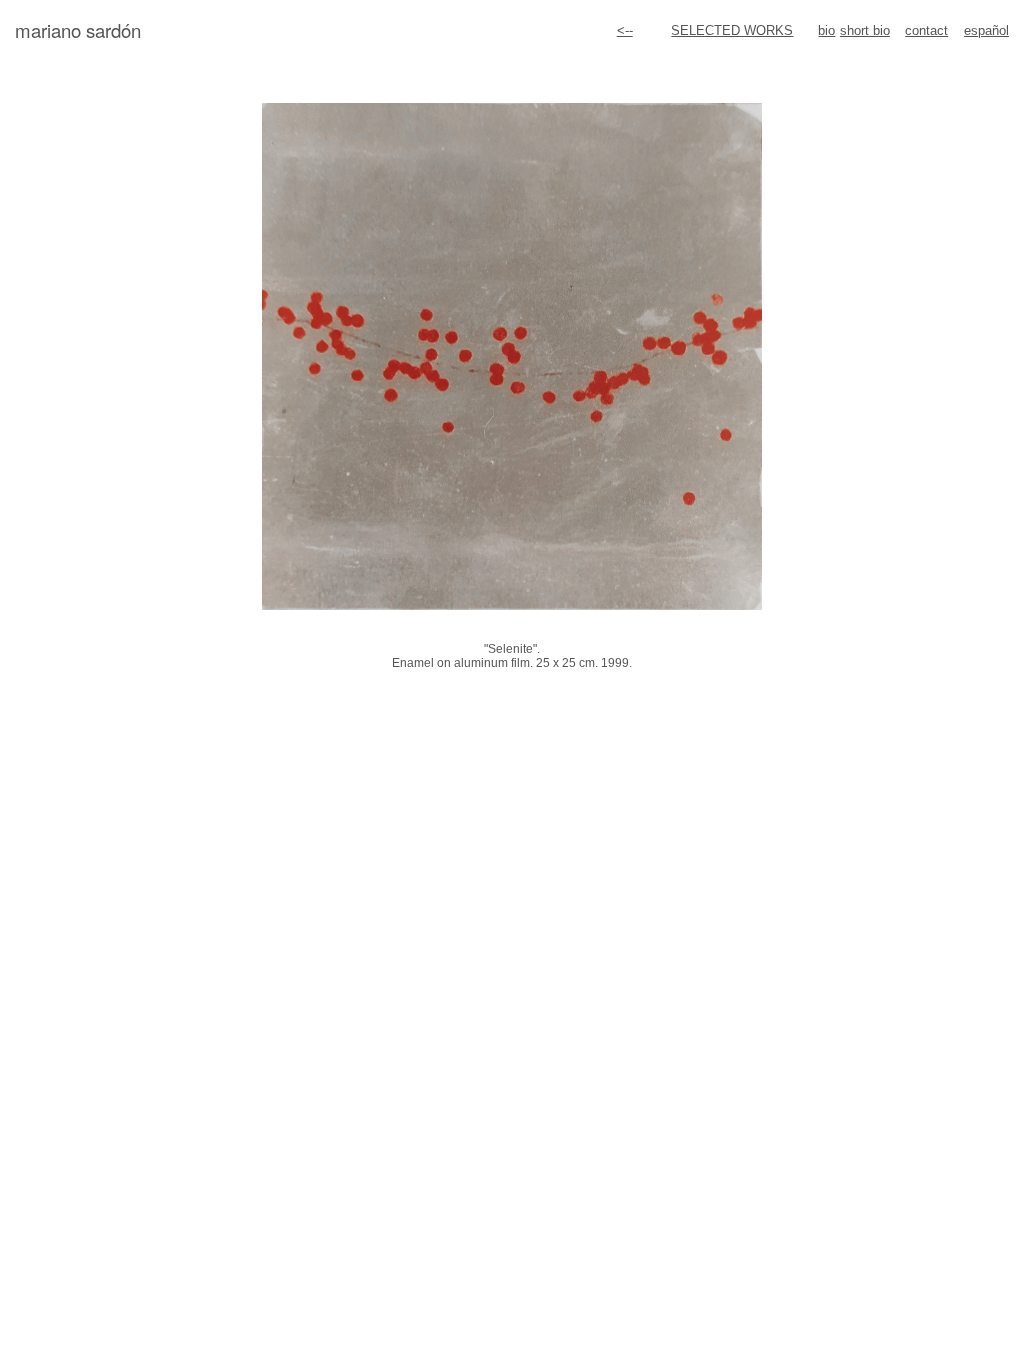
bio (826, 30)
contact (926, 30)
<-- (625, 30)
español (986, 30)
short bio (865, 30)
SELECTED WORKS (732, 30)
